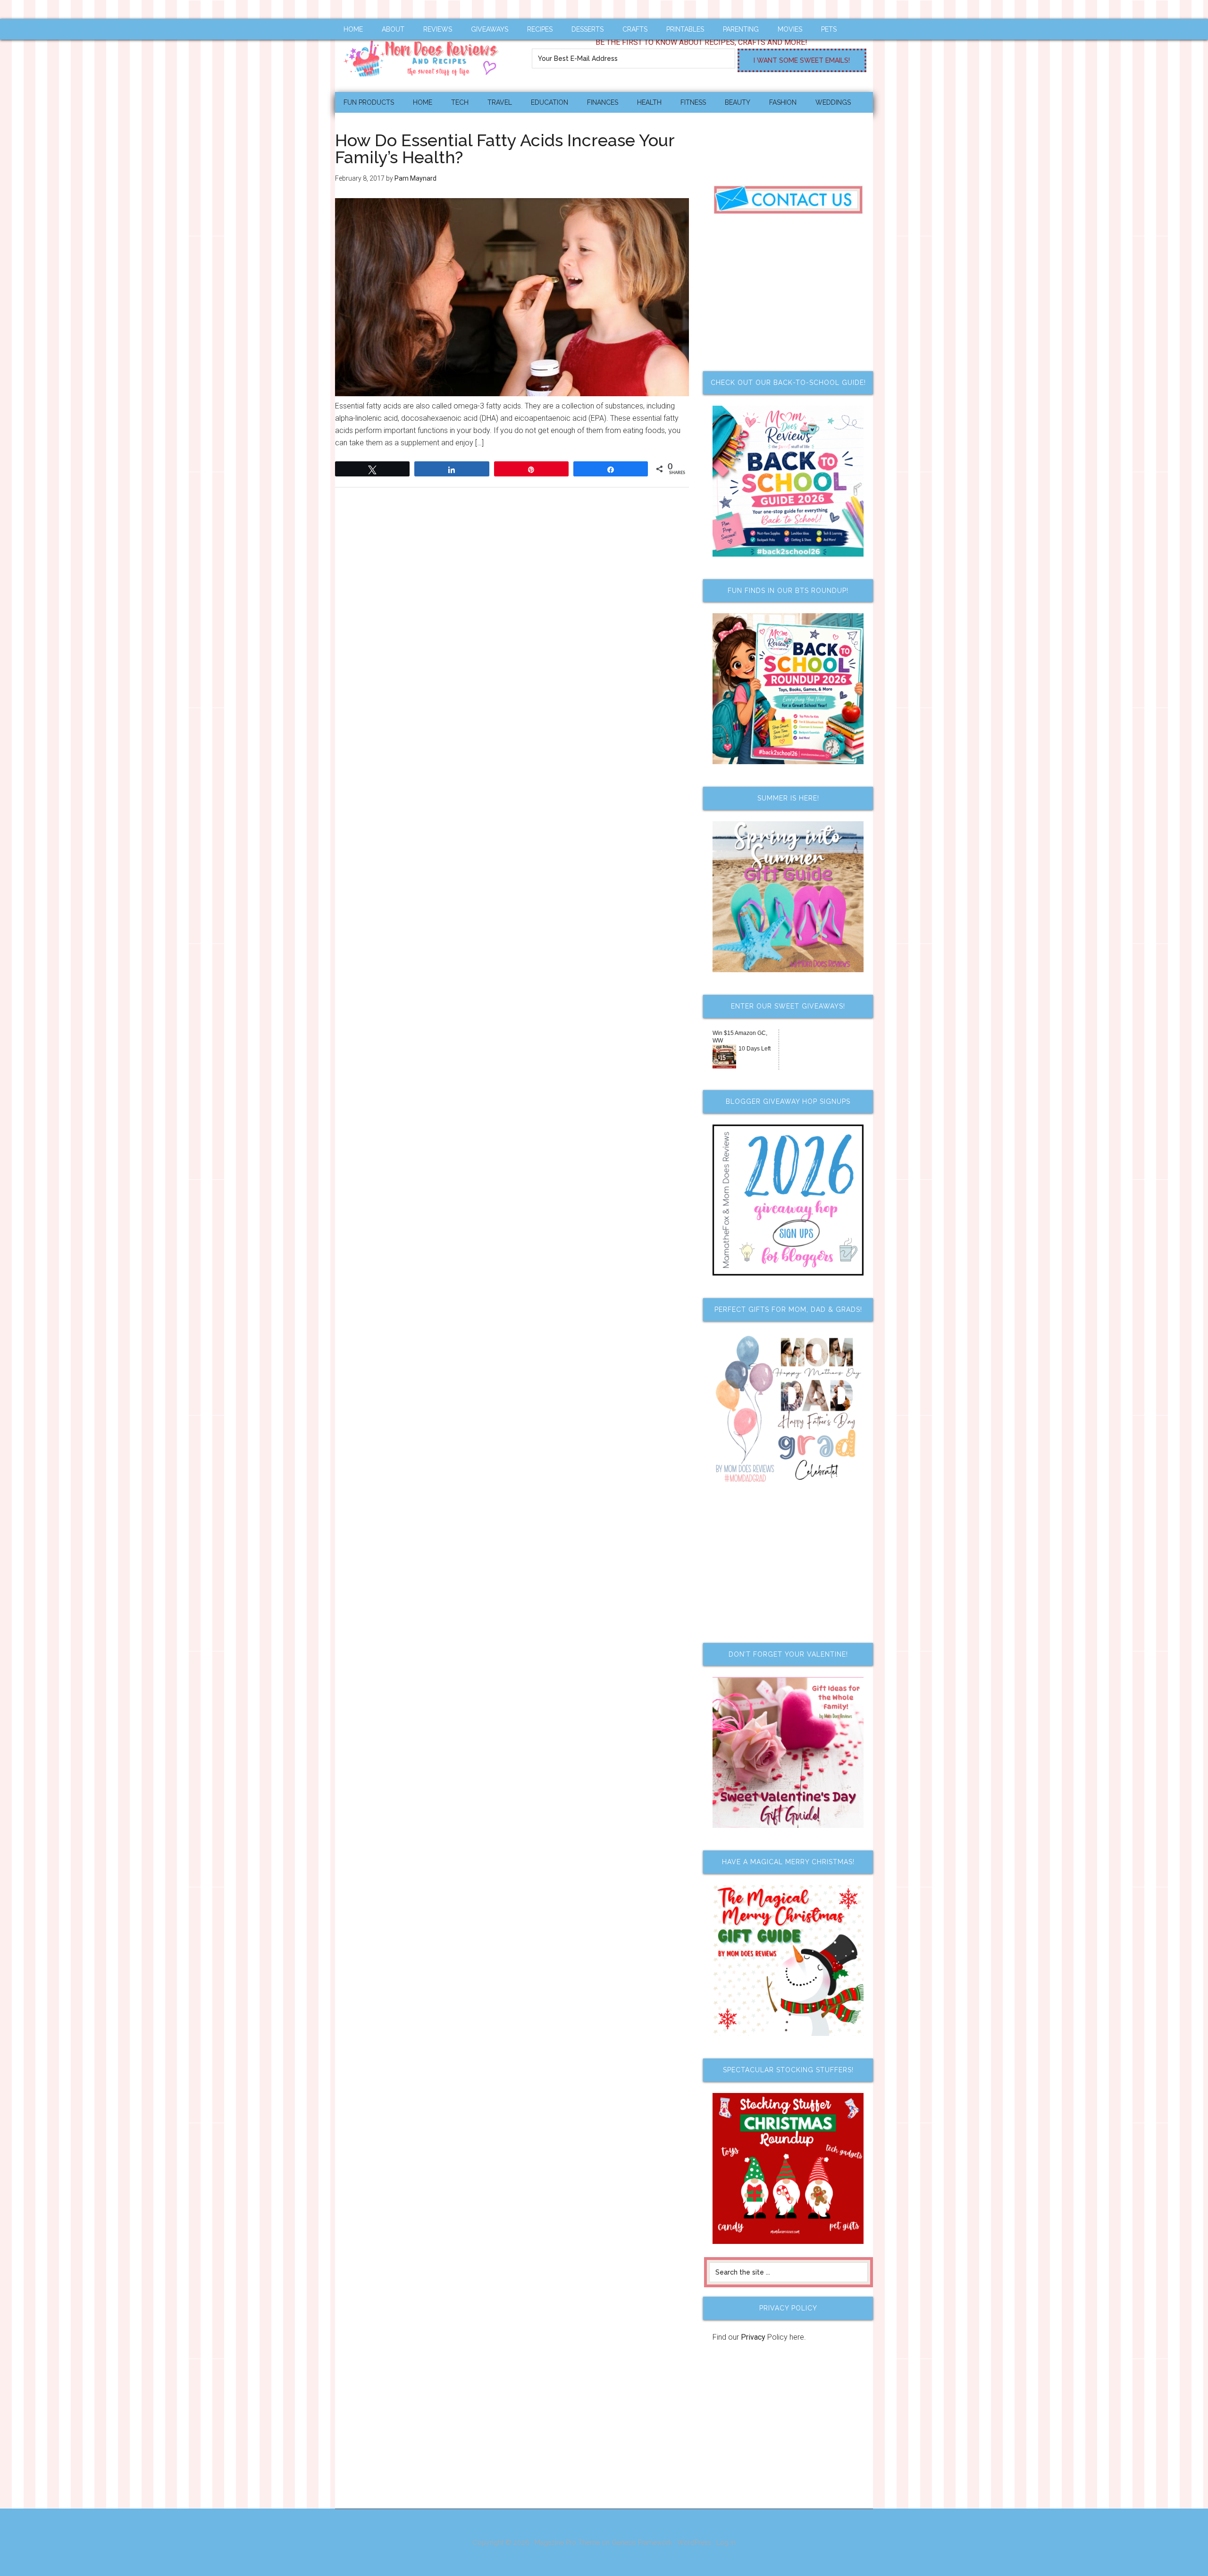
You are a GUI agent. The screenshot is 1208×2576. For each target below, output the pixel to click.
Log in (726, 2543)
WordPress (694, 2543)
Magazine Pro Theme (567, 2543)
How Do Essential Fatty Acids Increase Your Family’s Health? (505, 149)
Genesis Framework (642, 2543)
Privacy (753, 2337)
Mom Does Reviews (425, 55)
